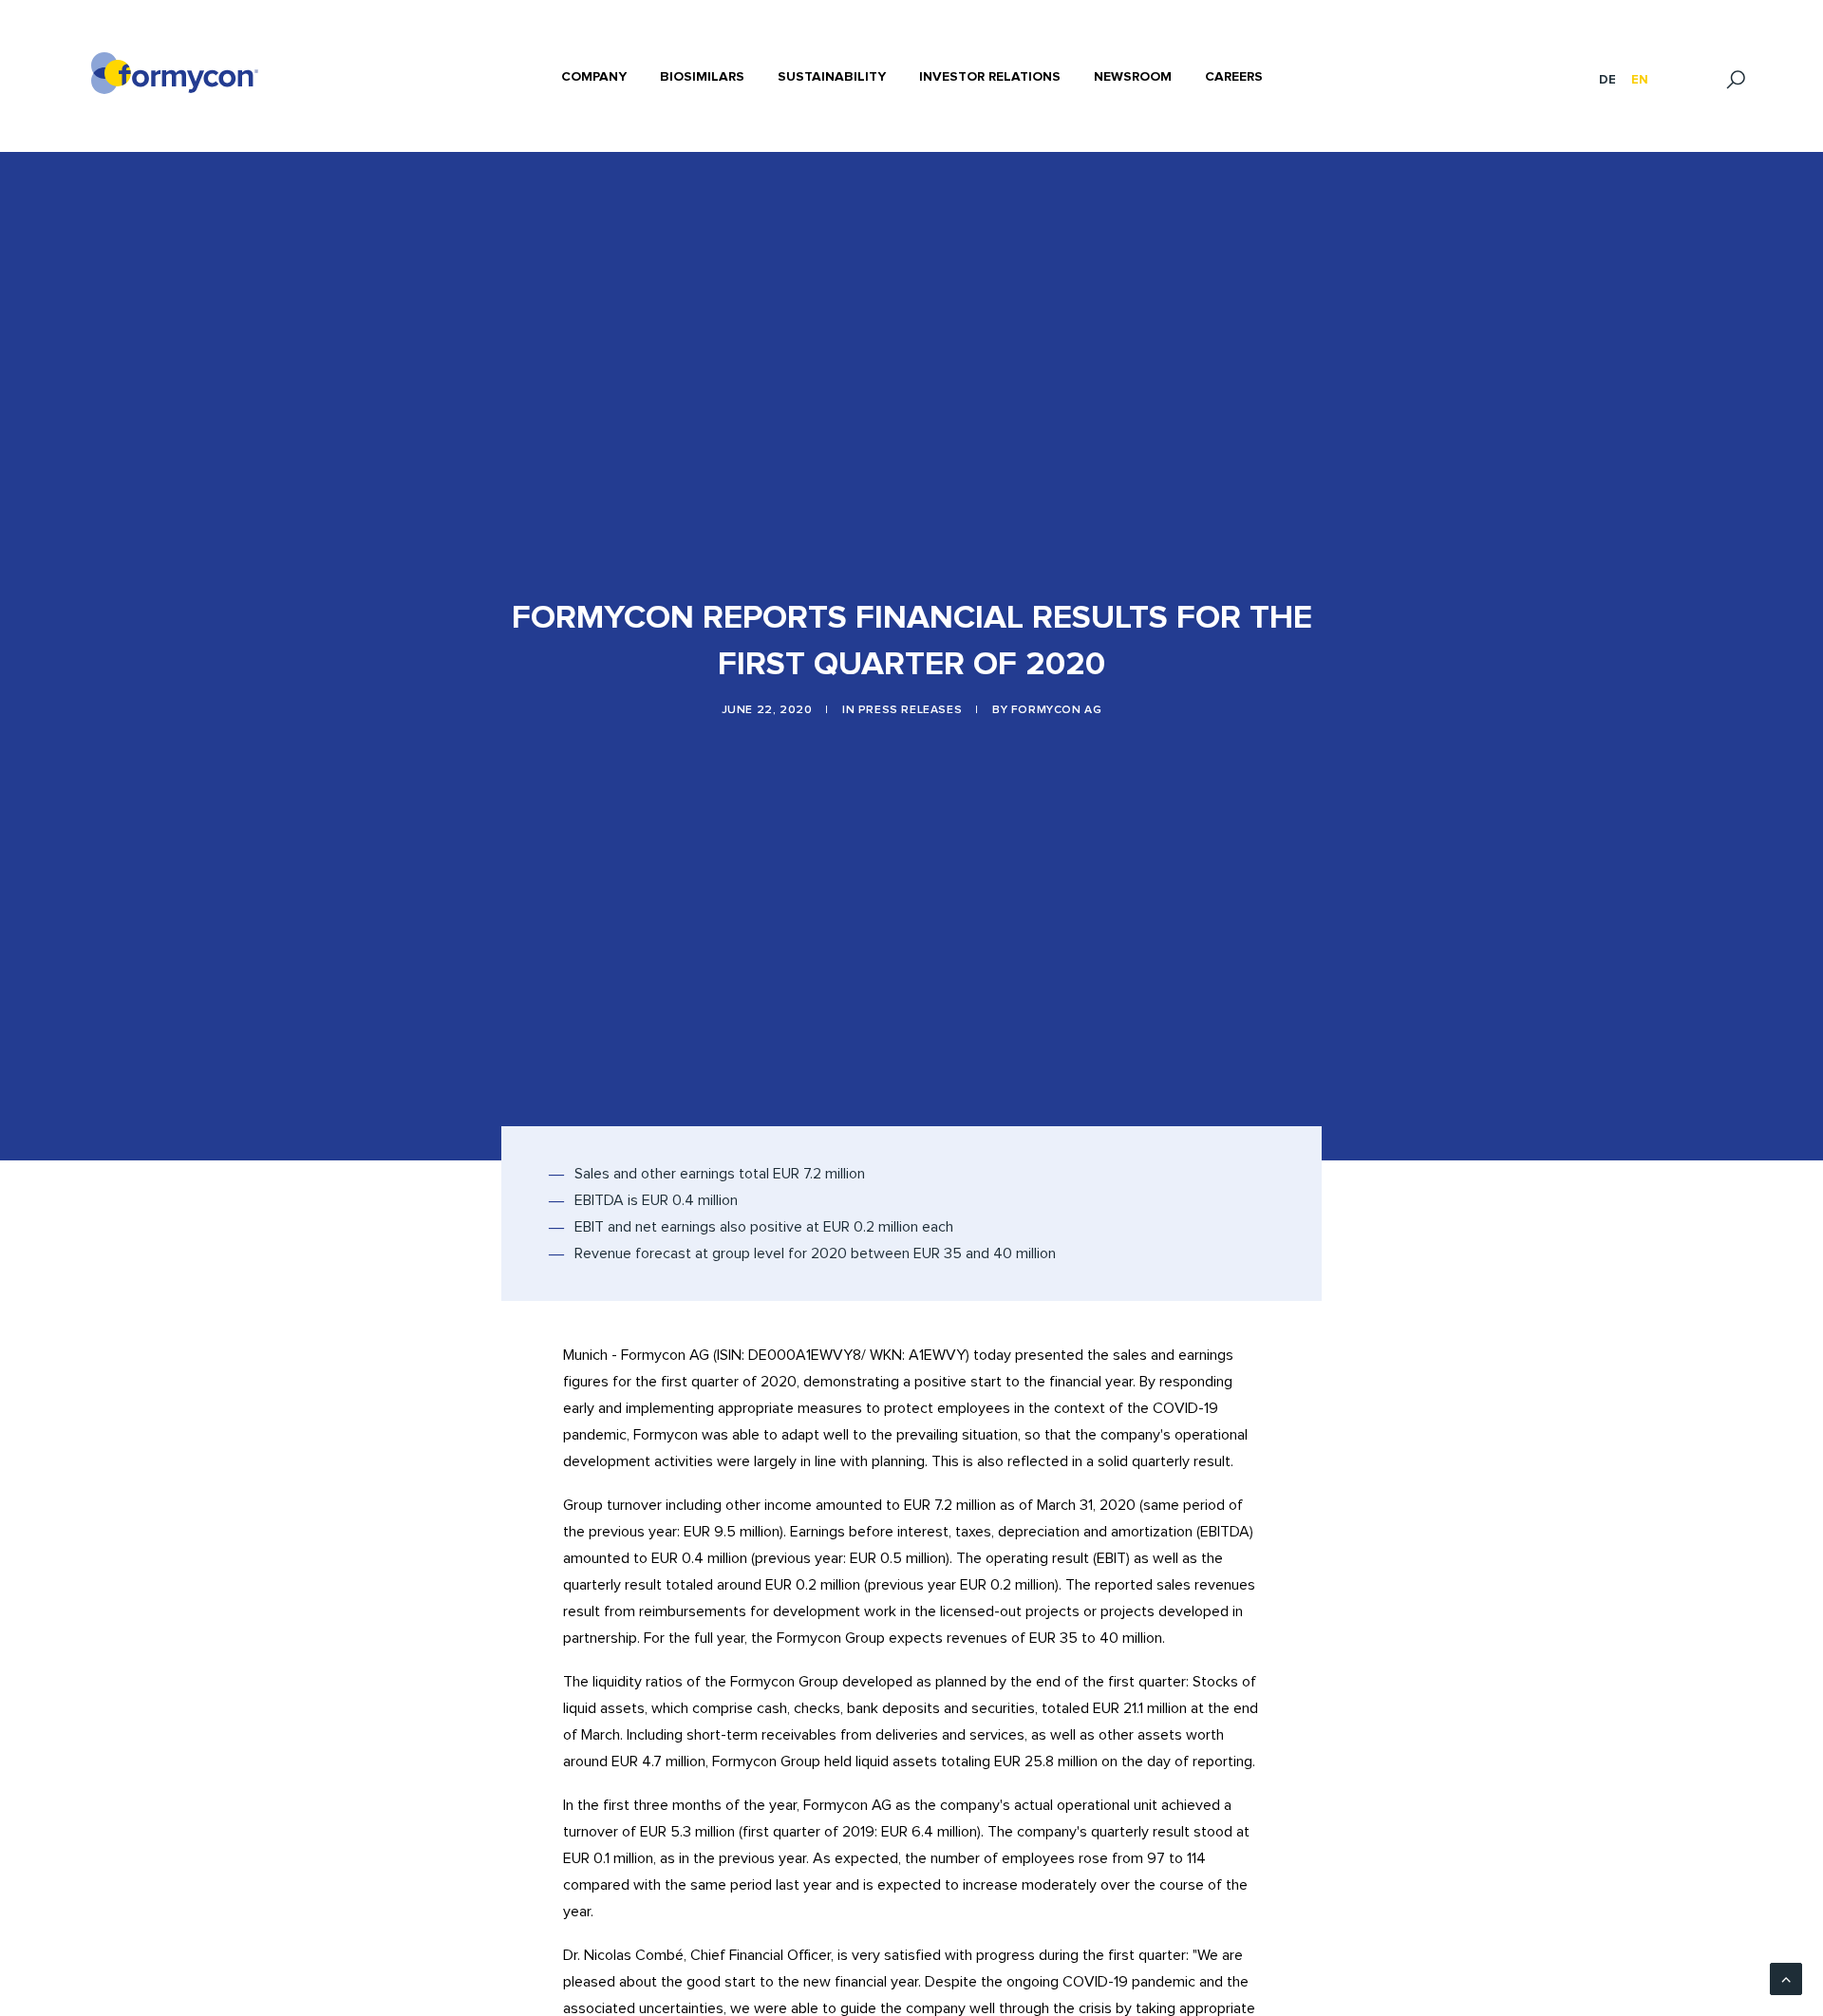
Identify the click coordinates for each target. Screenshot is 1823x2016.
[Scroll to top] (1786, 1978)
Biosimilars (702, 77)
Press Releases (910, 710)
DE (1607, 80)
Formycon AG (1057, 710)
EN (1640, 80)
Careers (1234, 77)
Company (594, 77)
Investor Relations (990, 77)
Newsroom (1133, 77)
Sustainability (832, 77)
